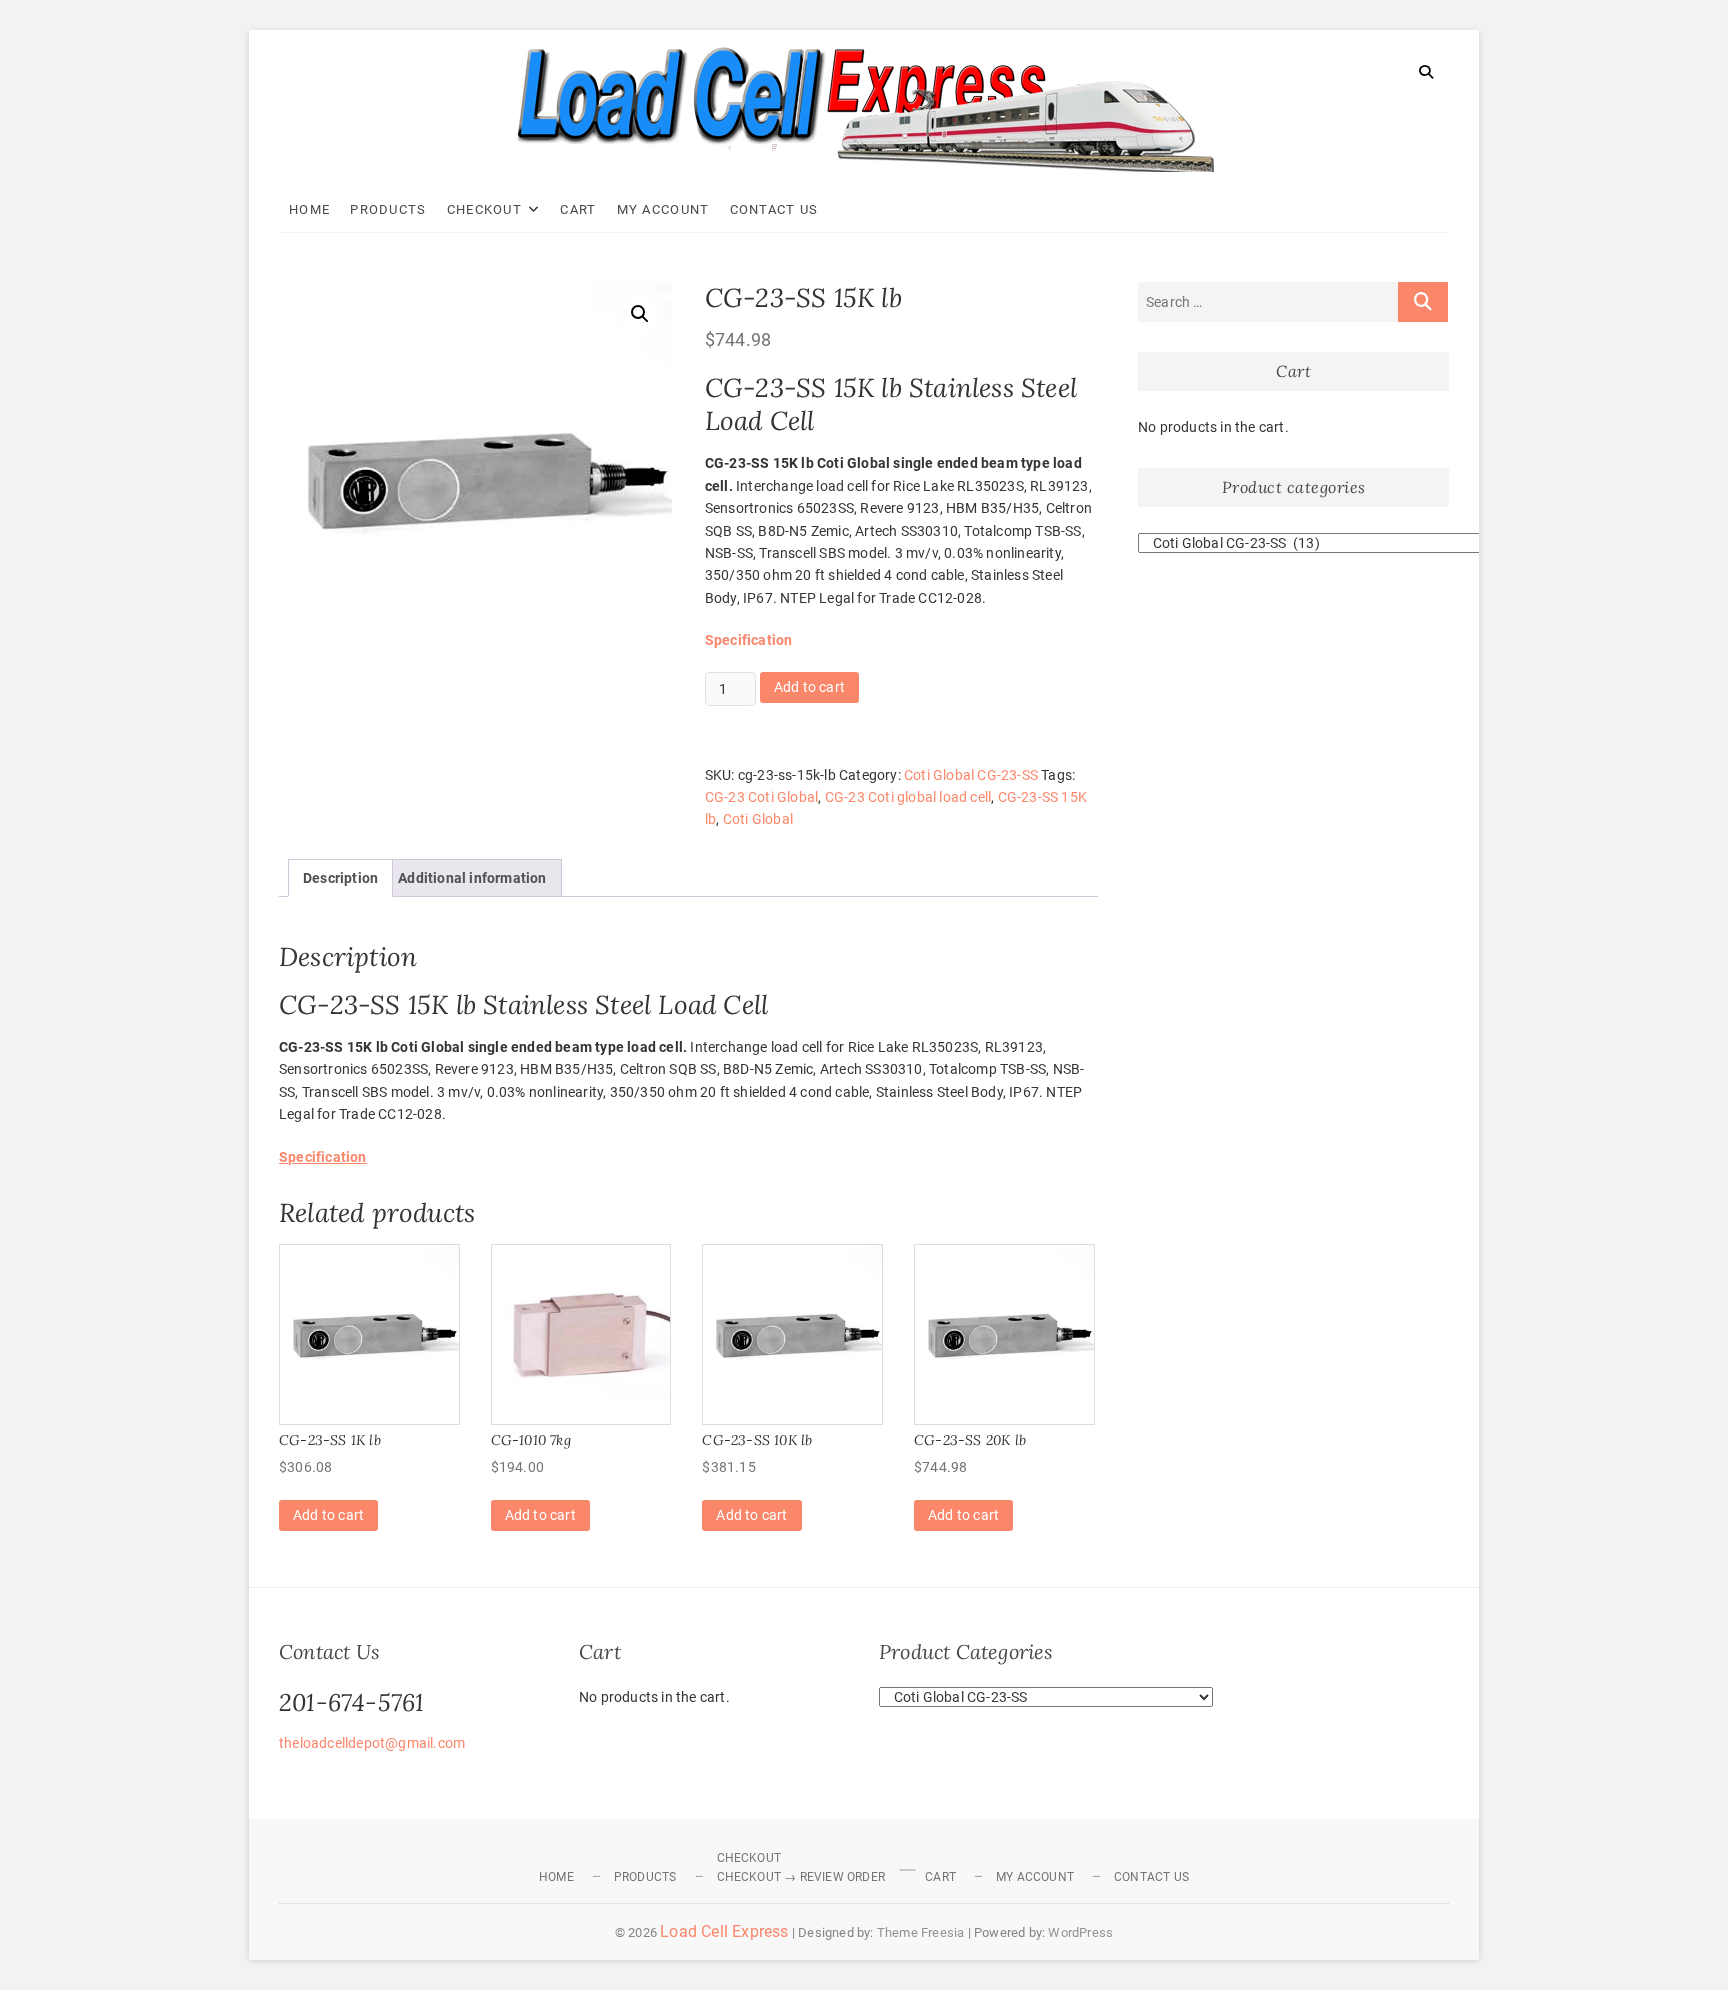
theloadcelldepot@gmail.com (372, 1743)
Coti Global (758, 819)
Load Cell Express (724, 1931)
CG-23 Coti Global (761, 797)
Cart (578, 209)
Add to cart (809, 687)
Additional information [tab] (472, 878)
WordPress (1080, 1932)
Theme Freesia (921, 1932)
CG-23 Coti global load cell (908, 797)
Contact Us (774, 209)
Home (309, 209)
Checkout (484, 209)
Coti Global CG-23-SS (971, 775)
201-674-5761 (351, 1702)
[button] (640, 314)
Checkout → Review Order (801, 1877)
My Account (663, 209)
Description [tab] (340, 878)
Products (388, 209)
